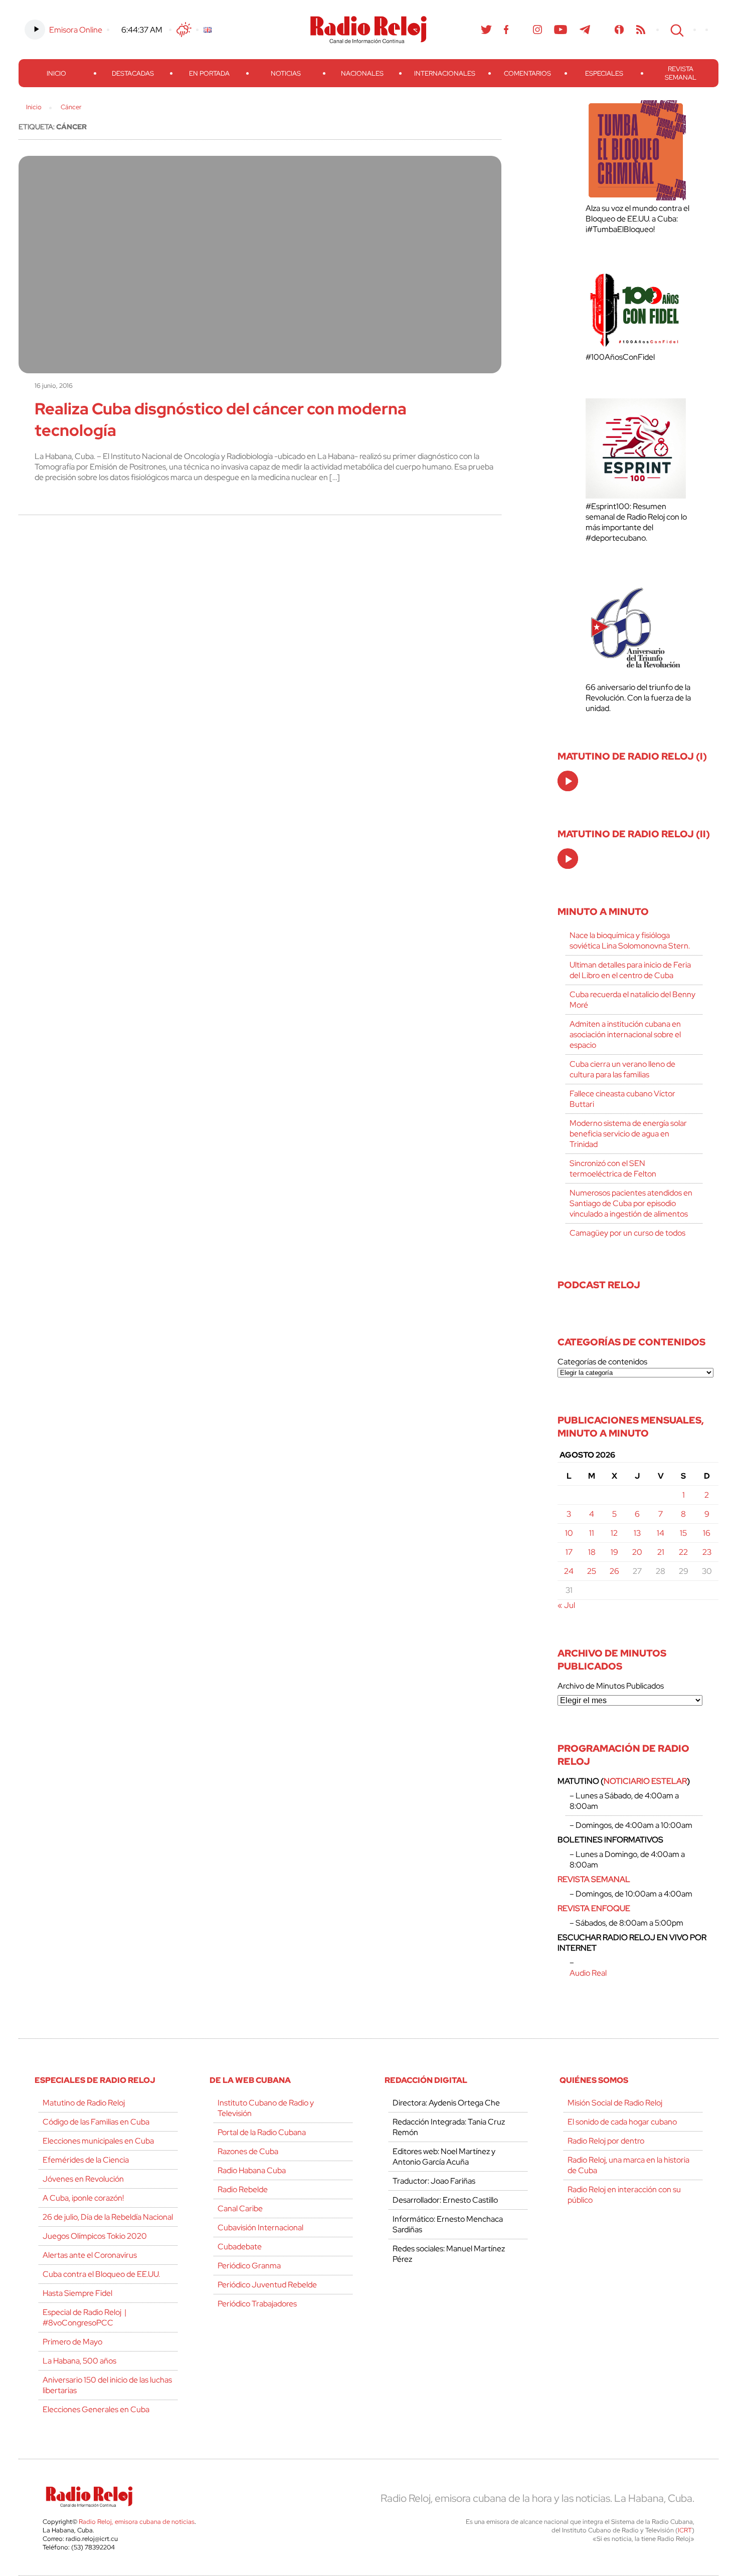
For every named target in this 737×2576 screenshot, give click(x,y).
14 (661, 1533)
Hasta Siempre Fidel (77, 2293)
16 (707, 1533)
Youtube (561, 30)
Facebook (506, 30)
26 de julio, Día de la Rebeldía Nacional (108, 2217)
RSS (641, 30)
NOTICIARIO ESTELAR (645, 1781)
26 (614, 1571)
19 (614, 1552)
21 (661, 1552)
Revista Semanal (681, 73)
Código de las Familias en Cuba (96, 2122)
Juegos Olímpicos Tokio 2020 (95, 2236)
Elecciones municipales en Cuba (98, 2141)
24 (569, 1571)
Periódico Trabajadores (257, 2304)
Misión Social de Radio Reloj (615, 2103)
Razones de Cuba (248, 2151)
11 (592, 1533)
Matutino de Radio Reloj (84, 2103)
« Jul (566, 1605)
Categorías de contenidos (602, 1362)
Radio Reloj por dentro (606, 2141)
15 (683, 1533)
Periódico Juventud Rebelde (267, 2285)
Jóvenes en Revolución (83, 2179)
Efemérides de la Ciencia (86, 2160)
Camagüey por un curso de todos (627, 1233)
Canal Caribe (240, 2208)
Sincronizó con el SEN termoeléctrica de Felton (613, 1168)
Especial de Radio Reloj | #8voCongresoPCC (84, 2317)
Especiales (604, 73)
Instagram (537, 30)
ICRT (685, 2530)
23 (707, 1552)
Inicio (56, 73)
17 (569, 1552)
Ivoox (619, 30)
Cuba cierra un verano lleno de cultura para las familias (622, 1069)
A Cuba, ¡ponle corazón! (83, 2198)
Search (676, 30)
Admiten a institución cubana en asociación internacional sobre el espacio (625, 1034)
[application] (568, 781)
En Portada (209, 73)
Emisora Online (76, 30)
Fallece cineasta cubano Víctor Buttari (622, 1099)
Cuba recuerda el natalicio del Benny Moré (632, 1000)
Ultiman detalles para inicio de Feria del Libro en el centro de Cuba (630, 970)
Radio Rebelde (243, 2189)
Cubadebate (240, 2247)
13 (637, 1533)
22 (683, 1552)
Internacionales (445, 73)
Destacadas (133, 73)
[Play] (569, 782)
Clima (184, 30)
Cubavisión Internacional (260, 2228)
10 (569, 1533)
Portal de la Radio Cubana (262, 2132)
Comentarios (527, 73)
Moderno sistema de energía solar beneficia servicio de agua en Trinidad (628, 1134)
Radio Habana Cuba (252, 2170)
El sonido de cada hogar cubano (622, 2122)
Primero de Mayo (72, 2342)
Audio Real (588, 1973)
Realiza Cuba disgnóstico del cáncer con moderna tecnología (221, 419)
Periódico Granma (249, 2266)
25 (592, 1571)
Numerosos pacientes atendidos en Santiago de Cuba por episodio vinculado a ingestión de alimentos (631, 1203)
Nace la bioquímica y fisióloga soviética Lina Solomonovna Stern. (630, 941)
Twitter (486, 30)
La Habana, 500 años (79, 2361)
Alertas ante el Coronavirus (90, 2255)
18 (592, 1552)
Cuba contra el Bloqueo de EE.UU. (101, 2274)
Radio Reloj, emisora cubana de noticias (137, 2522)
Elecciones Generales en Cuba (96, 2409)
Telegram (585, 30)
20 (637, 1552)
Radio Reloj (368, 30)
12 (614, 1533)
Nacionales (362, 73)
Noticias (286, 73)
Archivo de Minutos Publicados (611, 1686)
